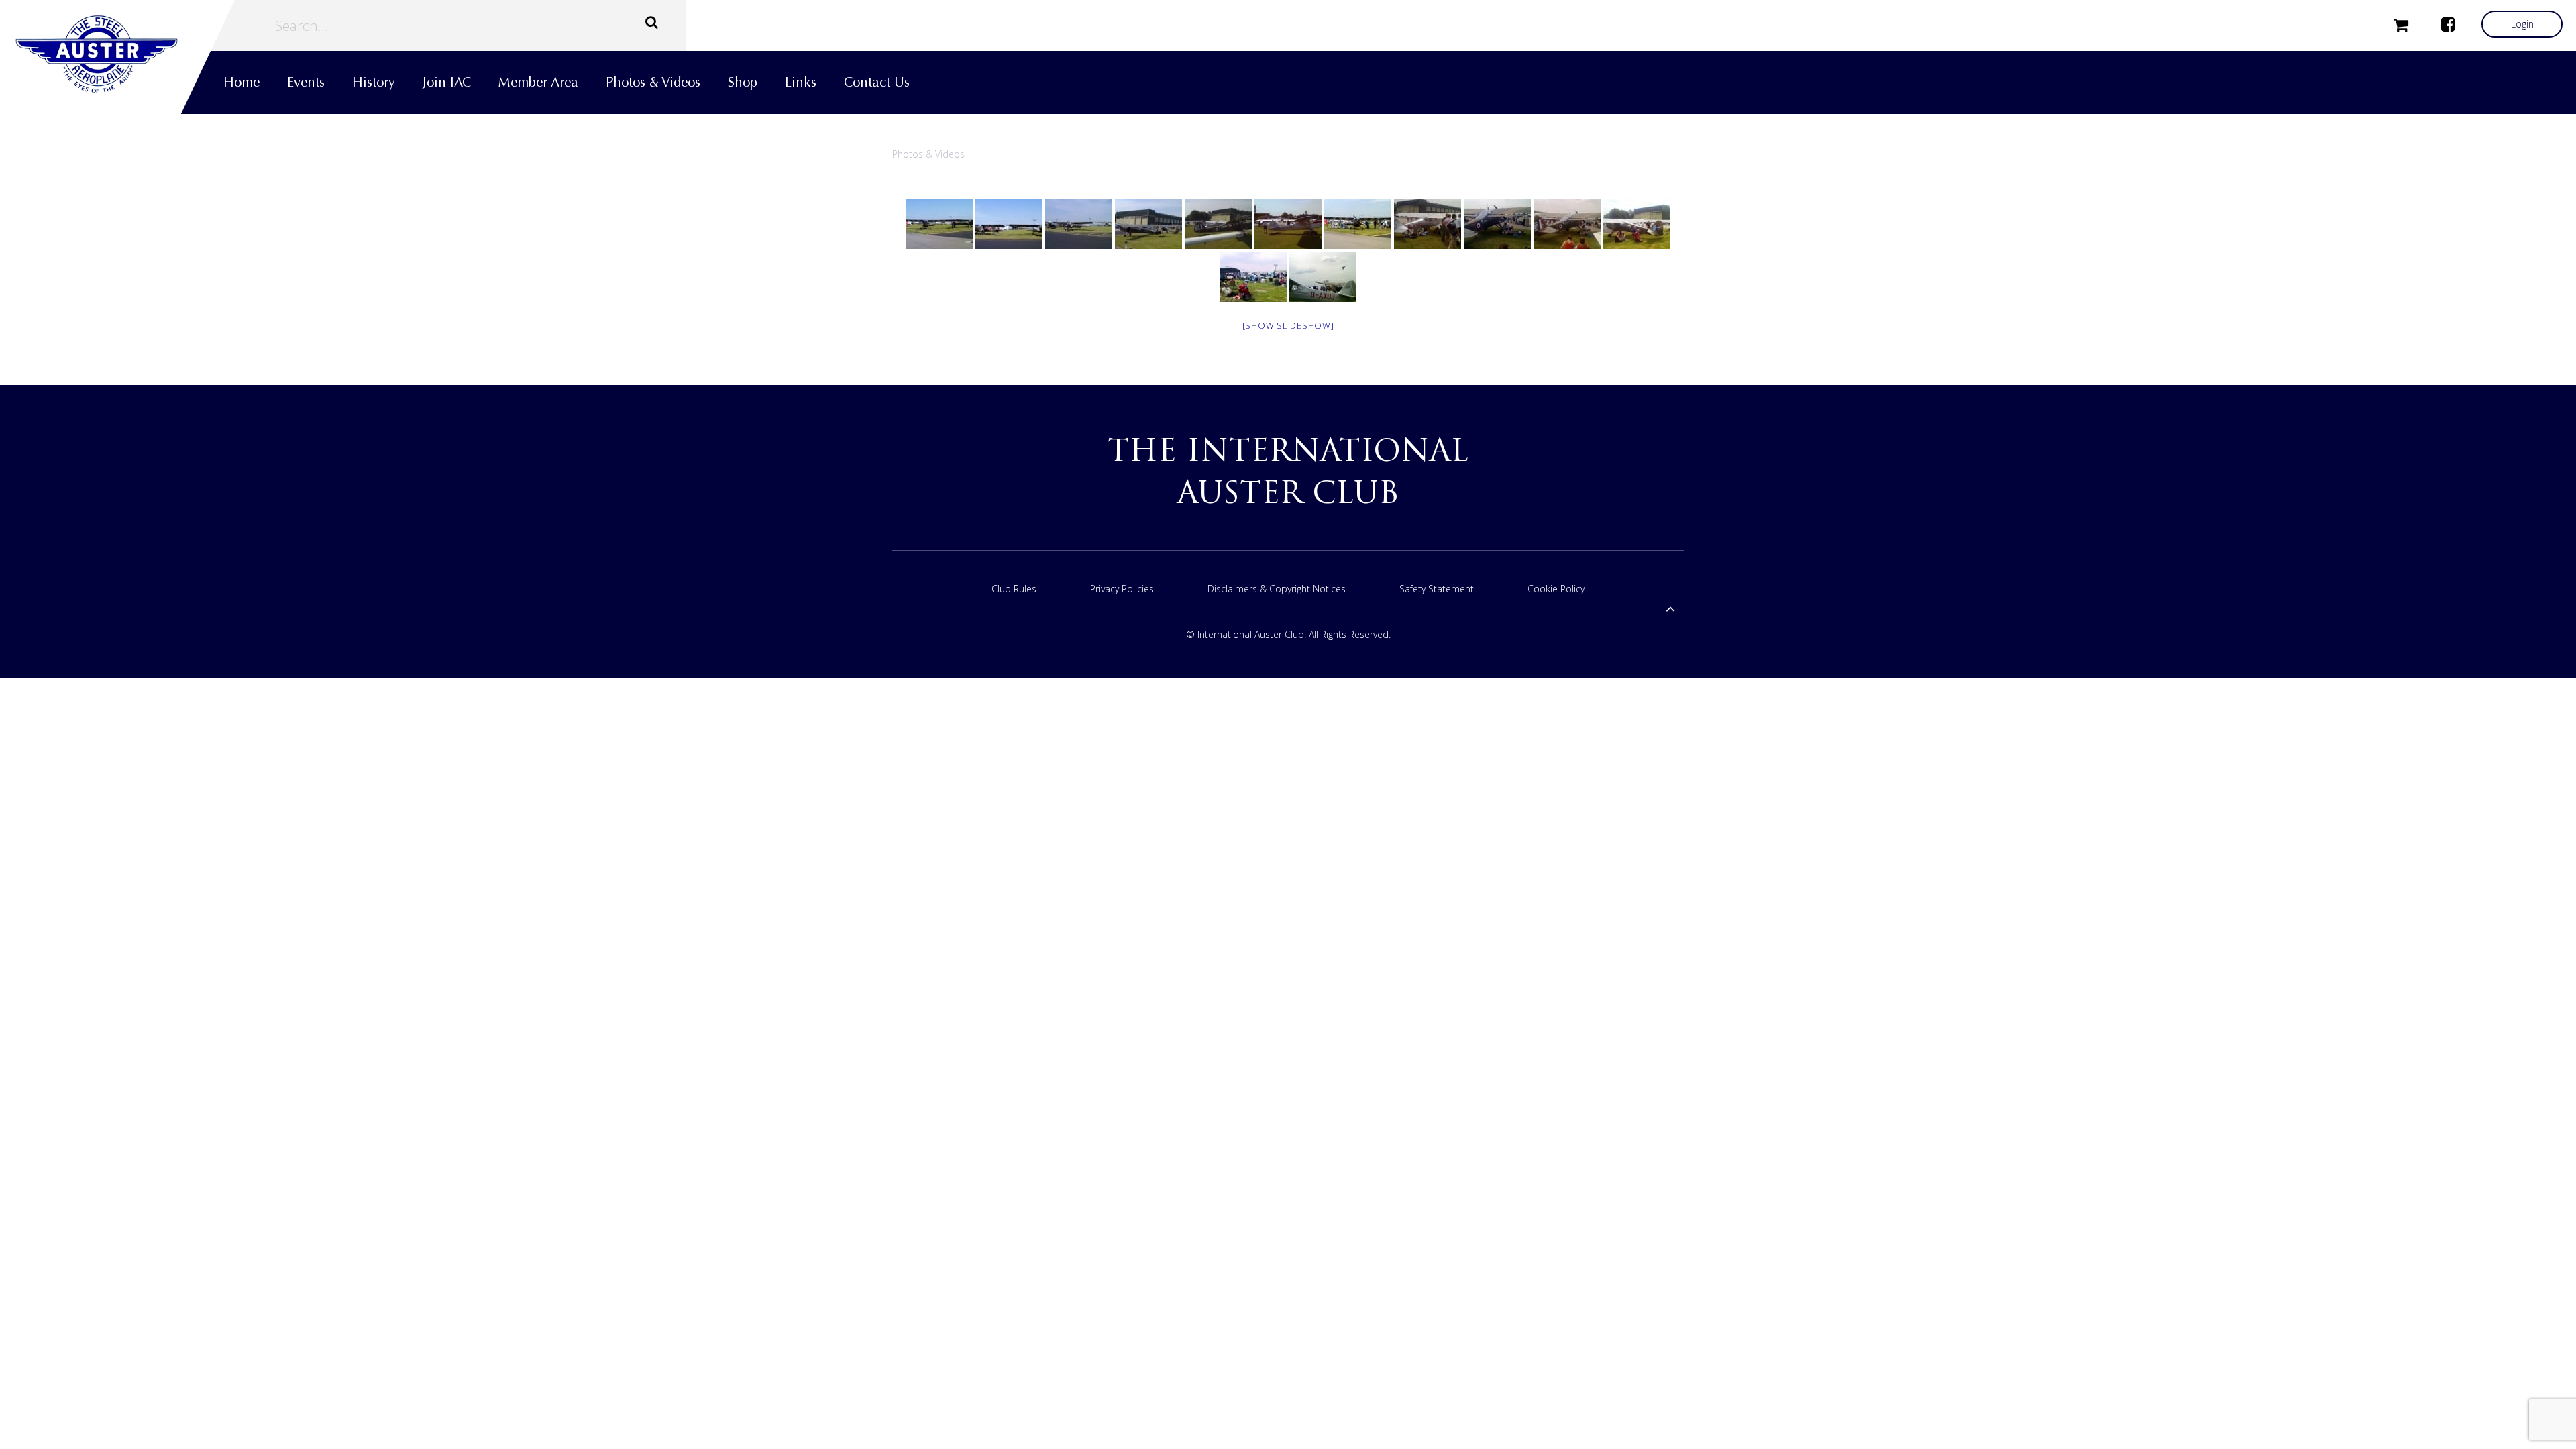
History (374, 82)
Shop (743, 82)
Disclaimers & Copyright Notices (1277, 589)
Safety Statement (1437, 589)
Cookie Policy (1556, 589)
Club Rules (1014, 589)
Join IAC (447, 82)
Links (801, 82)
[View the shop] (2401, 24)
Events (306, 82)
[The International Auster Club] (117, 54)
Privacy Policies (1122, 589)
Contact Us (877, 82)
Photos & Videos (653, 82)
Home (241, 82)
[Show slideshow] (1288, 325)
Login (2522, 24)
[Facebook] (2448, 24)
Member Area (538, 82)
